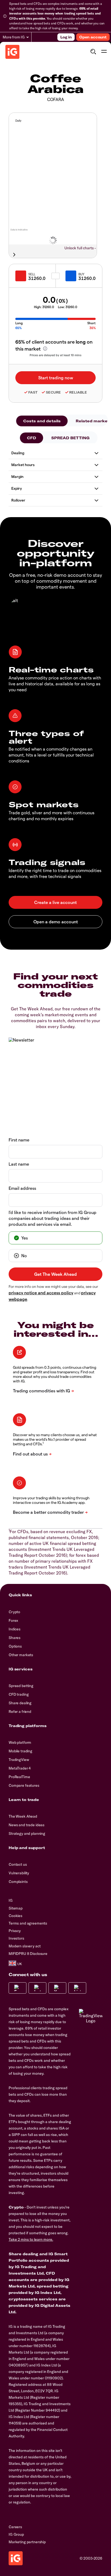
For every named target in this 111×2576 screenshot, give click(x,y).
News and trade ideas (27, 1825)
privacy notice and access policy (41, 1293)
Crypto (14, 1612)
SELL (32, 274)
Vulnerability (19, 1873)
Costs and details (42, 421)
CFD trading (19, 1694)
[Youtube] (57, 1988)
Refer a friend (20, 1712)
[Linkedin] (77, 1988)
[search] (93, 52)
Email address (22, 1188)
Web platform (20, 1742)
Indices (15, 1629)
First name (19, 1140)
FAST (33, 392)
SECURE (53, 392)
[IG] (12, 52)
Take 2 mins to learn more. (31, 2239)
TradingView (19, 1760)
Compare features (24, 1785)
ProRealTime (19, 1777)
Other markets (21, 1655)
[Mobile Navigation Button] (104, 52)
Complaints (18, 1882)
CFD (32, 438)
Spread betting (21, 1686)
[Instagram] (37, 1988)
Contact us (18, 1864)
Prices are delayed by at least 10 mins (55, 355)
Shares (15, 1638)
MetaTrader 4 (20, 1768)
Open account (93, 37)
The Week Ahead (23, 1816)
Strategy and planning (27, 1833)
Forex (13, 1620)
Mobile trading (20, 1751)
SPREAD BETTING (70, 438)
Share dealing (20, 1703)
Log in (66, 37)
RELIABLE (78, 392)
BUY (81, 274)
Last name (19, 1164)
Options (15, 1646)
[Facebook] (18, 1988)
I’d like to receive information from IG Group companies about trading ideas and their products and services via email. (53, 1218)
